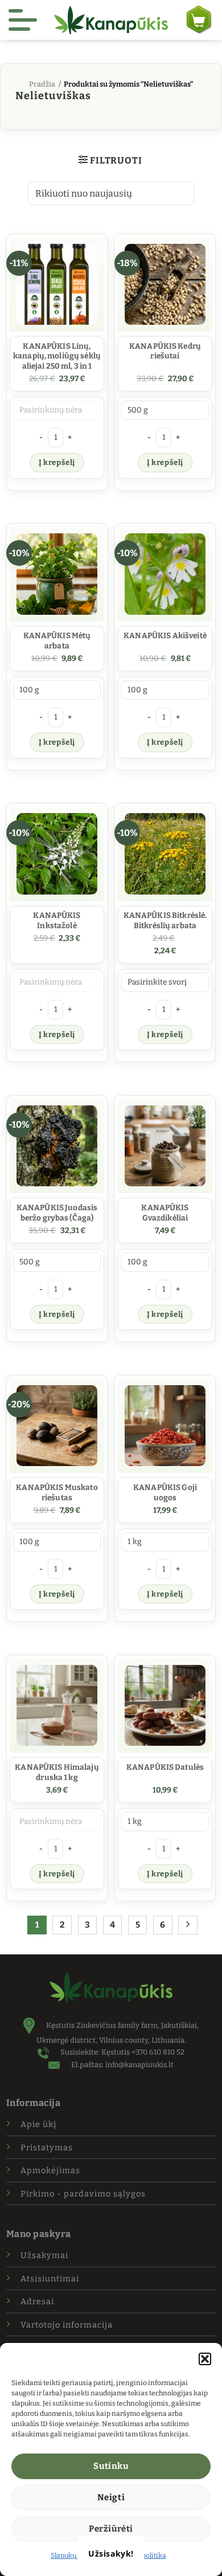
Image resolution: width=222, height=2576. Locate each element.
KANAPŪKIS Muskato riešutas (57, 1493)
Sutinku (111, 2466)
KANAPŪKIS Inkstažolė (57, 920)
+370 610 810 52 (158, 2052)
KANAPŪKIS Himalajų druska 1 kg (57, 1772)
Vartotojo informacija (67, 2325)
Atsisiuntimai (50, 2279)
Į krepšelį (57, 462)
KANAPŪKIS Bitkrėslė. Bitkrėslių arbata (165, 920)
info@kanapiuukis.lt (139, 2065)
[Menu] (23, 20)
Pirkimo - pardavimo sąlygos (83, 2194)
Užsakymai (44, 2255)
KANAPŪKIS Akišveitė (165, 636)
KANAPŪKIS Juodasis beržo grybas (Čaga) (57, 1213)
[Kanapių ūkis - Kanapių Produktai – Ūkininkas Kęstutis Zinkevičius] (111, 20)
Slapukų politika (76, 2555)
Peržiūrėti (111, 2529)
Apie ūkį (38, 2124)
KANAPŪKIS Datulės (165, 1767)
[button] (205, 2359)
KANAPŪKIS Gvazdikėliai (165, 1213)
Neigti (111, 2497)
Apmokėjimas (50, 2171)
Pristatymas (47, 2148)
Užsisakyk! (111, 2553)
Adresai (37, 2302)
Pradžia (42, 84)
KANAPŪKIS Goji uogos (165, 1493)
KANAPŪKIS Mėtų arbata (57, 641)
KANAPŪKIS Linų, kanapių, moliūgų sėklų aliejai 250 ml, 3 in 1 (57, 356)
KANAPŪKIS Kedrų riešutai (165, 351)
